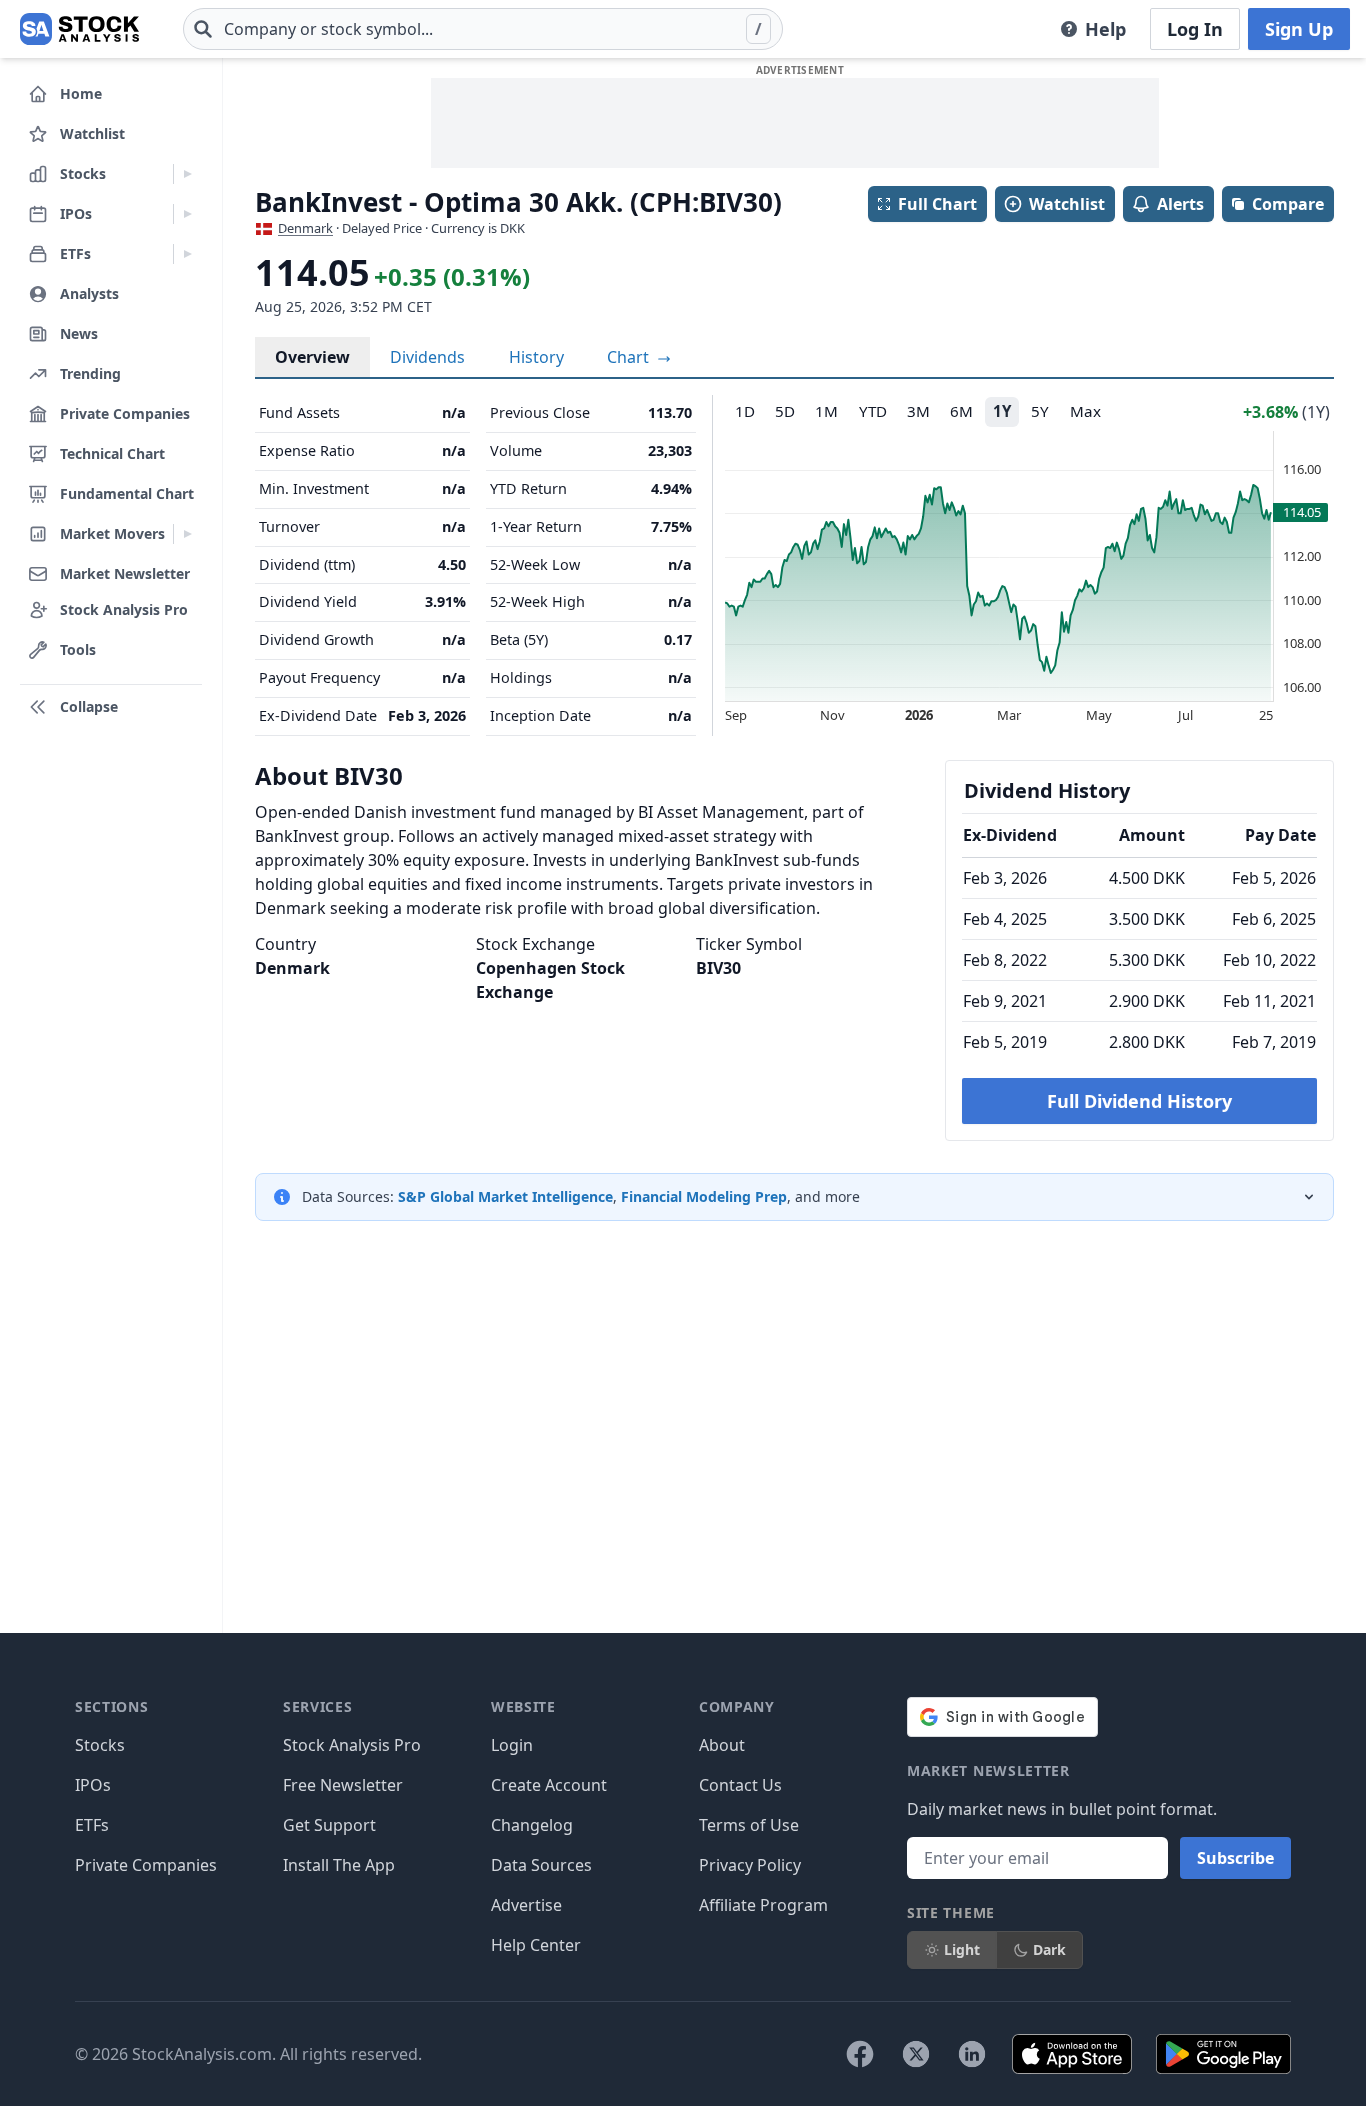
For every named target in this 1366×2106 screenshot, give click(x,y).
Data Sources (541, 1865)
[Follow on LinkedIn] (972, 2054)
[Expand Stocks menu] (187, 174)
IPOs (93, 1785)
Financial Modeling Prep (704, 1196)
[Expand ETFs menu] (187, 254)
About (722, 1745)
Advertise (526, 1905)
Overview (312, 357)
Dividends (427, 357)
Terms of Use (749, 1825)
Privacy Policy (750, 1865)
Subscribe (1235, 1858)
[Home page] (79, 29)
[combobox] (483, 29)
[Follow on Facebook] (860, 2054)
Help (1105, 29)
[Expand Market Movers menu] (187, 534)
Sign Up (1299, 29)
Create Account (549, 1785)
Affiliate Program (763, 1905)
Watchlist (1067, 204)
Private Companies (146, 1865)
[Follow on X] (916, 2054)
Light (962, 1949)
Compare (1288, 204)
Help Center (536, 1945)
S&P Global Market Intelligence (505, 1196)
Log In (1195, 29)
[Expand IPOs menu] (187, 214)
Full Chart (937, 204)
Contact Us (740, 1785)
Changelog (532, 1825)
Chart (630, 357)
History (536, 357)
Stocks (100, 1745)
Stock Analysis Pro (352, 1745)
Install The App (339, 1865)
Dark (1049, 1949)
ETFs (92, 1825)
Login (512, 1745)
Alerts (1180, 204)
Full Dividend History (1139, 1101)
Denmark (305, 228)
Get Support (329, 1825)
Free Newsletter (343, 1785)
